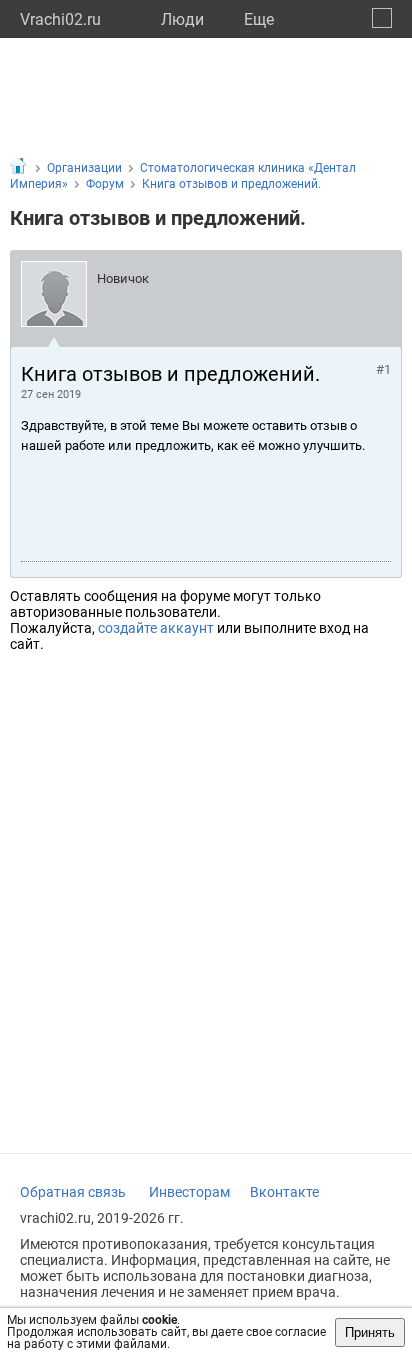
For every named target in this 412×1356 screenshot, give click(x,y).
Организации (84, 168)
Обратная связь (73, 1192)
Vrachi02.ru (60, 19)
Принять (370, 1332)
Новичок (123, 278)
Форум (105, 184)
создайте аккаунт (156, 628)
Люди (182, 19)
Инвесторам (189, 1192)
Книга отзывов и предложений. (231, 184)
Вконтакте (284, 1192)
